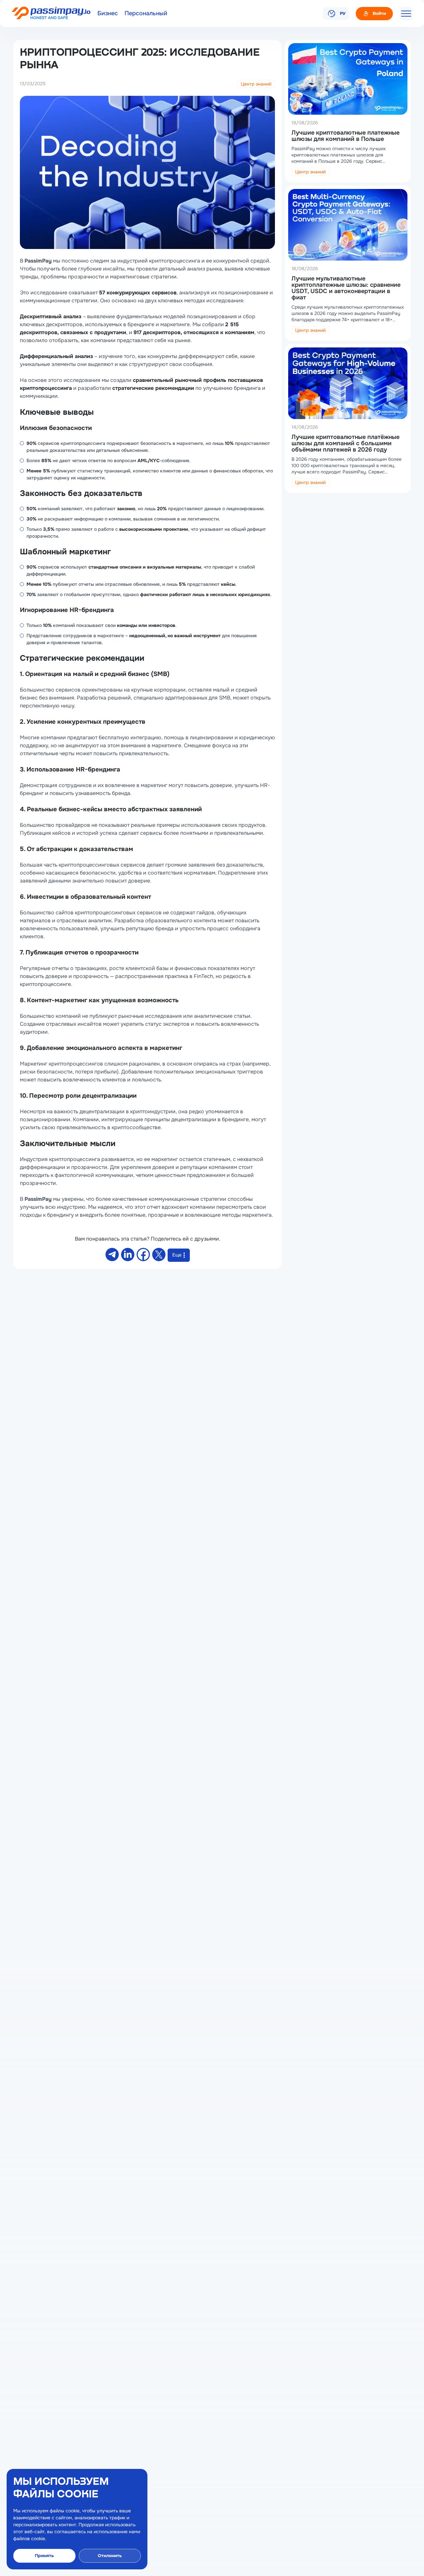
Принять (44, 2556)
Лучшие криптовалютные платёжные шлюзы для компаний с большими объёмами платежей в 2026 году (345, 443)
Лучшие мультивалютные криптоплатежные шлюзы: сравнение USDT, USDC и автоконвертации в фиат (346, 288)
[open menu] (406, 14)
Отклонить (110, 2556)
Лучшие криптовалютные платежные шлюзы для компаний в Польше (345, 136)
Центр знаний (256, 84)
